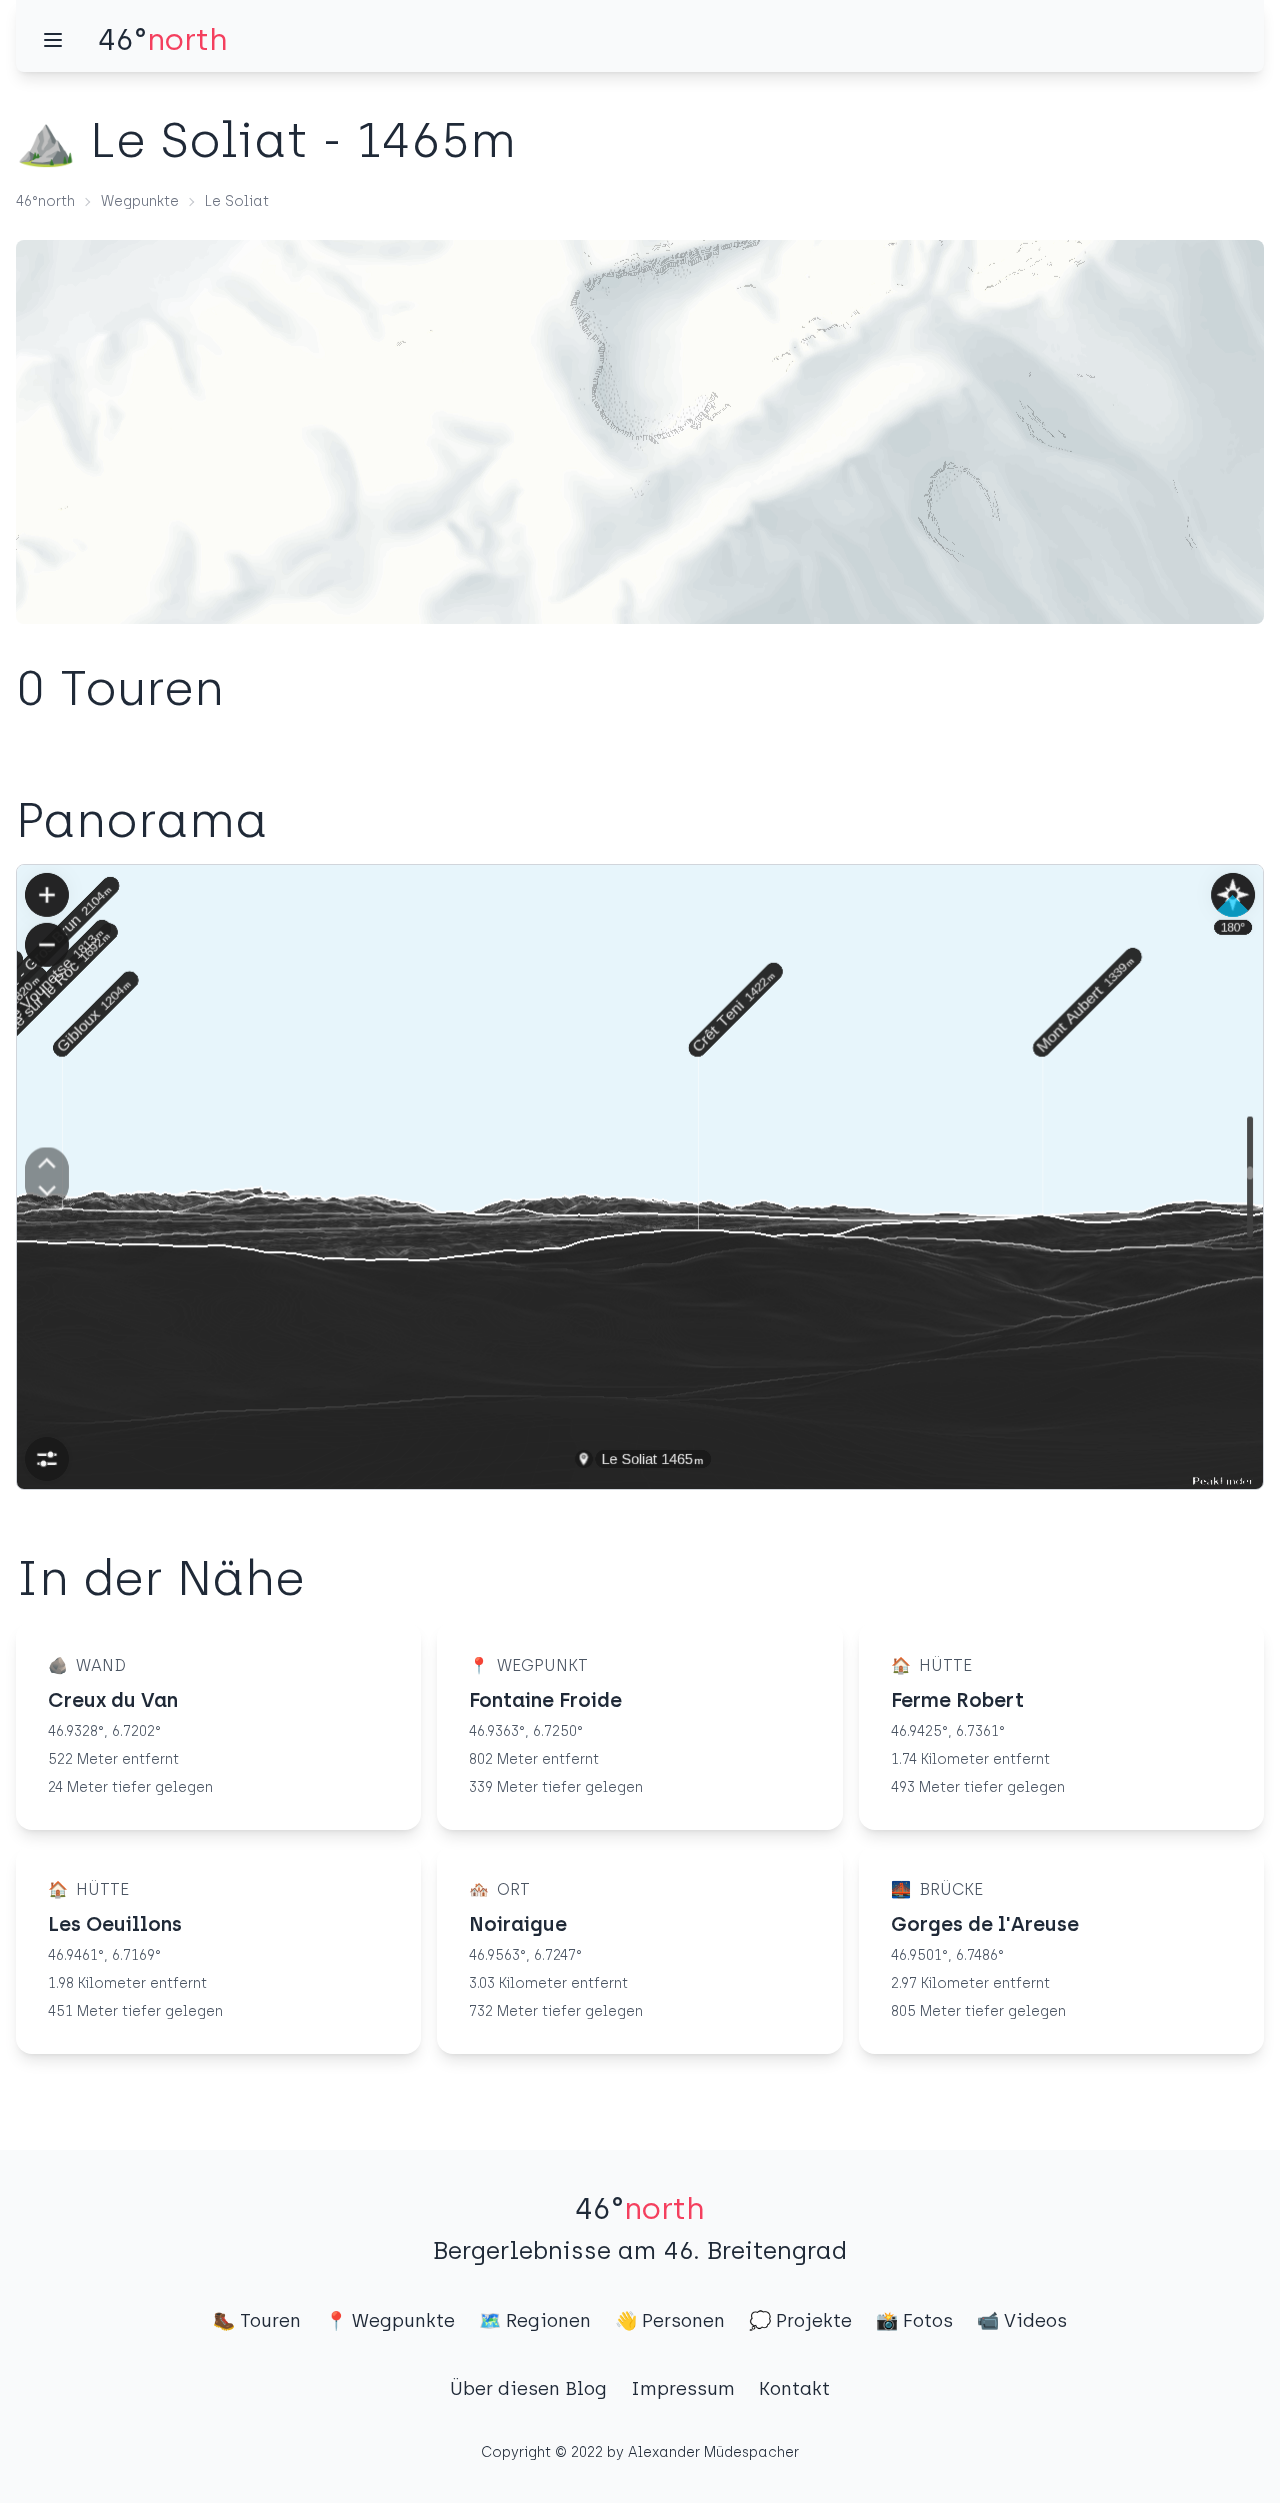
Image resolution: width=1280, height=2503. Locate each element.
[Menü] (53, 40)
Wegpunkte (140, 201)
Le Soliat (237, 201)
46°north (45, 201)
